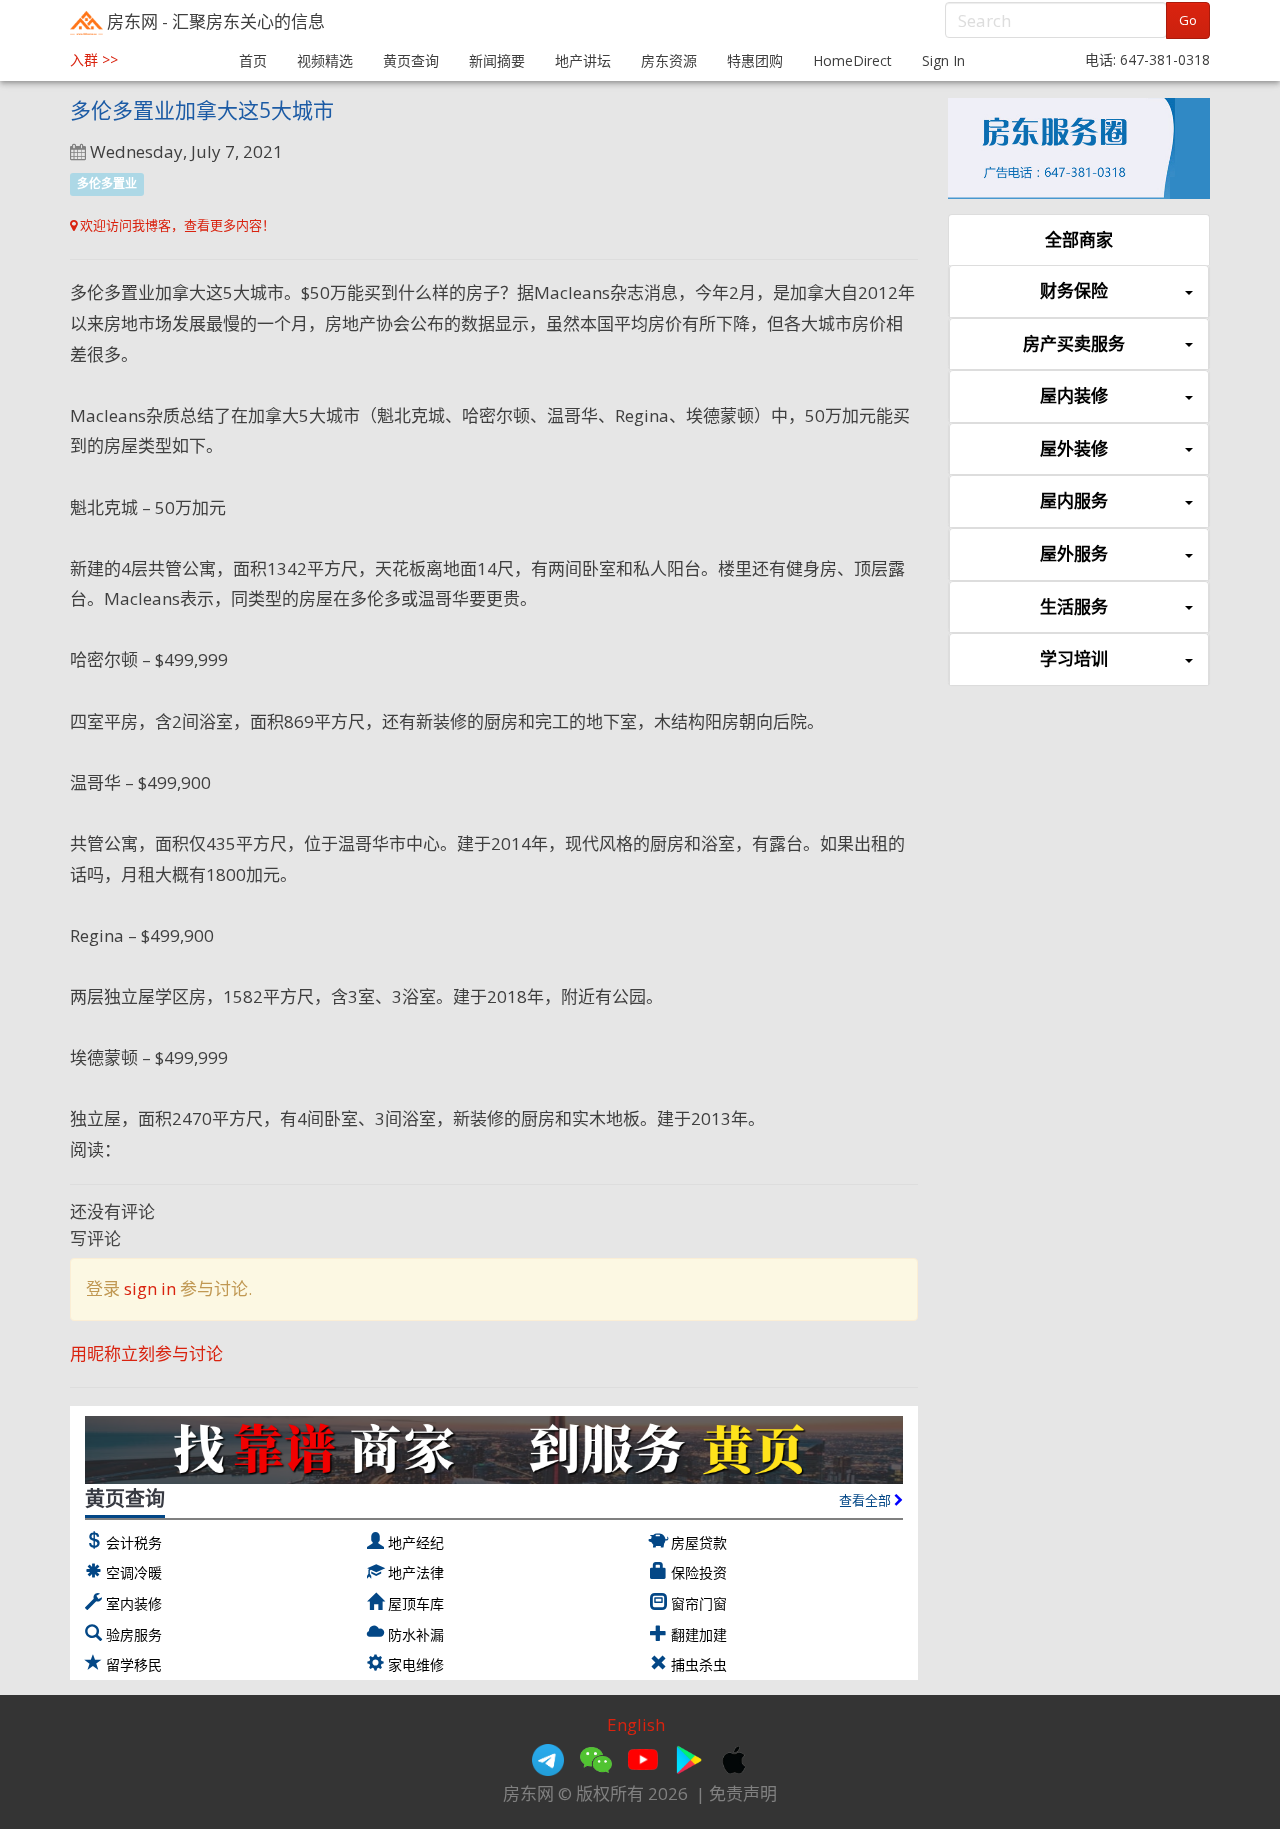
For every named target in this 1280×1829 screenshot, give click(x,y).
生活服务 (1074, 606)
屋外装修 (1074, 448)
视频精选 (325, 60)
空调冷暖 (134, 1572)
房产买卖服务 (1074, 343)
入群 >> (94, 59)
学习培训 (1074, 658)
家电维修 (416, 1664)
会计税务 (134, 1542)
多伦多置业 (107, 183)
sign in (150, 1288)
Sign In (943, 60)
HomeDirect (852, 60)
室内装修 (134, 1603)
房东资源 (669, 60)
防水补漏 (416, 1634)
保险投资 (699, 1572)
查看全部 (866, 1500)
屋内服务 (1074, 500)
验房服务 (134, 1634)
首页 (253, 60)
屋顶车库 (416, 1603)
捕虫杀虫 (699, 1664)
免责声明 (743, 1793)
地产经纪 (416, 1542)
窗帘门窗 (699, 1603)
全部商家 (1079, 239)
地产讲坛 (583, 60)
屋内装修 (1074, 395)
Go (1188, 20)
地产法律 (416, 1572)
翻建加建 (699, 1634)
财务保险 (1074, 290)
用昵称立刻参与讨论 (146, 1353)
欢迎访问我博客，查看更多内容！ (176, 225)
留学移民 (134, 1664)
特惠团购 (755, 60)
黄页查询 (411, 60)
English (636, 1724)
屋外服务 (1074, 553)
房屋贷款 (699, 1542)
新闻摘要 (497, 60)
